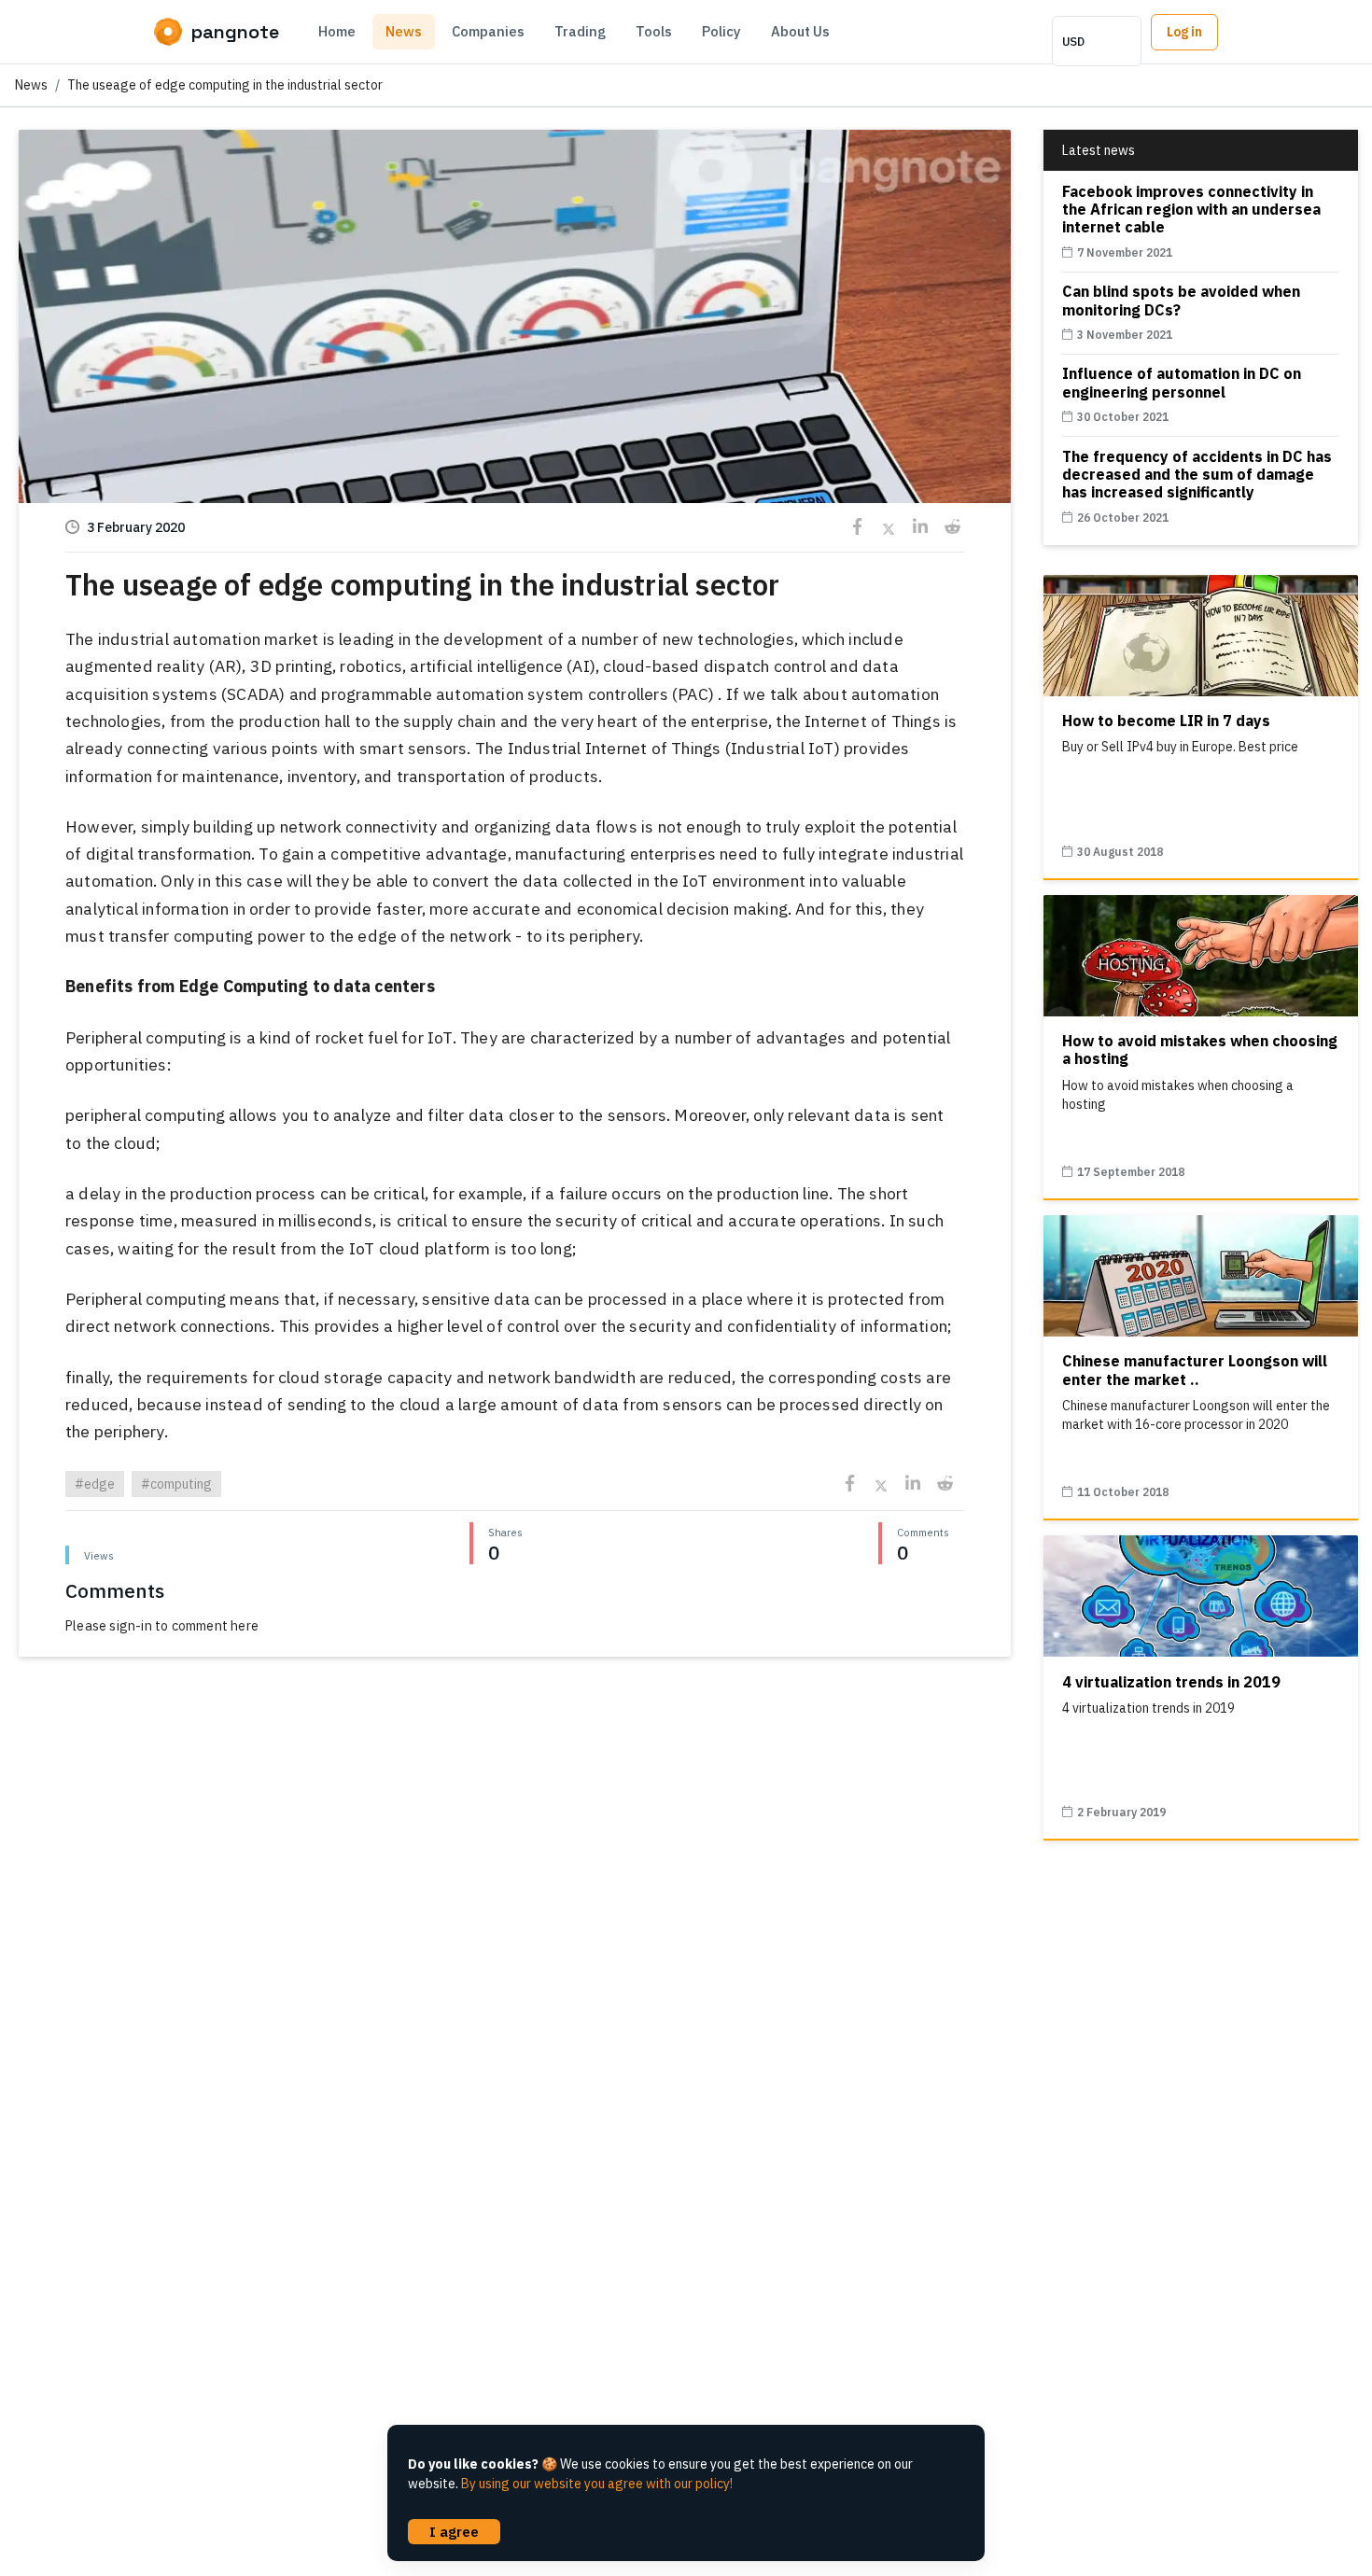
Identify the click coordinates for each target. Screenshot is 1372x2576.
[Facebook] (857, 527)
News (404, 31)
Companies (488, 31)
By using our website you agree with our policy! (597, 2484)
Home (337, 31)
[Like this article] (514, 320)
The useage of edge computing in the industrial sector (225, 85)
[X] (889, 527)
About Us (800, 31)
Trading (580, 31)
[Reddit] (952, 527)
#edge (95, 1484)
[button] (515, 456)
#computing (176, 1484)
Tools (654, 31)
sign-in (130, 1626)
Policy (721, 31)
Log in (1184, 32)
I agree (454, 2531)
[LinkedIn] (921, 527)
